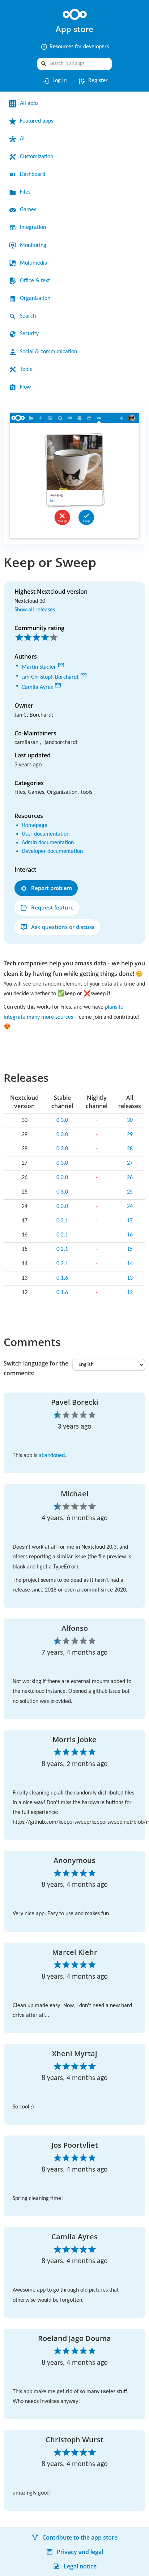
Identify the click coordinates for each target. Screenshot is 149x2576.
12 (130, 1298)
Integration (35, 227)
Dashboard (35, 174)
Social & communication (53, 352)
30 (130, 1126)
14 (130, 1269)
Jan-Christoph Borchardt (55, 675)
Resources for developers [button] (74, 47)
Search (29, 316)
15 (130, 1255)
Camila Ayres (39, 685)
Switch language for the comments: (36, 1374)
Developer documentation (58, 849)
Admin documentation (52, 840)
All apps (31, 103)
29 (130, 1140)
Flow (26, 387)
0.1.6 (62, 1284)
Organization (37, 298)
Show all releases (38, 609)
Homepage (37, 823)
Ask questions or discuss (63, 924)
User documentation (50, 831)
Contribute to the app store (80, 2547)
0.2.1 (62, 1226)
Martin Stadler (41, 666)
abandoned (59, 1461)
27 (130, 1169)
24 (130, 1212)
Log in (53, 81)
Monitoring (35, 245)
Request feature (52, 904)
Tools (27, 369)
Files (26, 192)
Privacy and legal (80, 2561)
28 (130, 1155)
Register (94, 81)
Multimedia (35, 263)
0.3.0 (62, 1126)
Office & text (37, 281)
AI (22, 139)
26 (130, 1183)
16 (130, 1241)
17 (130, 1226)
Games (29, 210)
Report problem (52, 885)
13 (130, 1284)
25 (130, 1198)
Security (31, 334)
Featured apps (40, 121)
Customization (40, 157)
